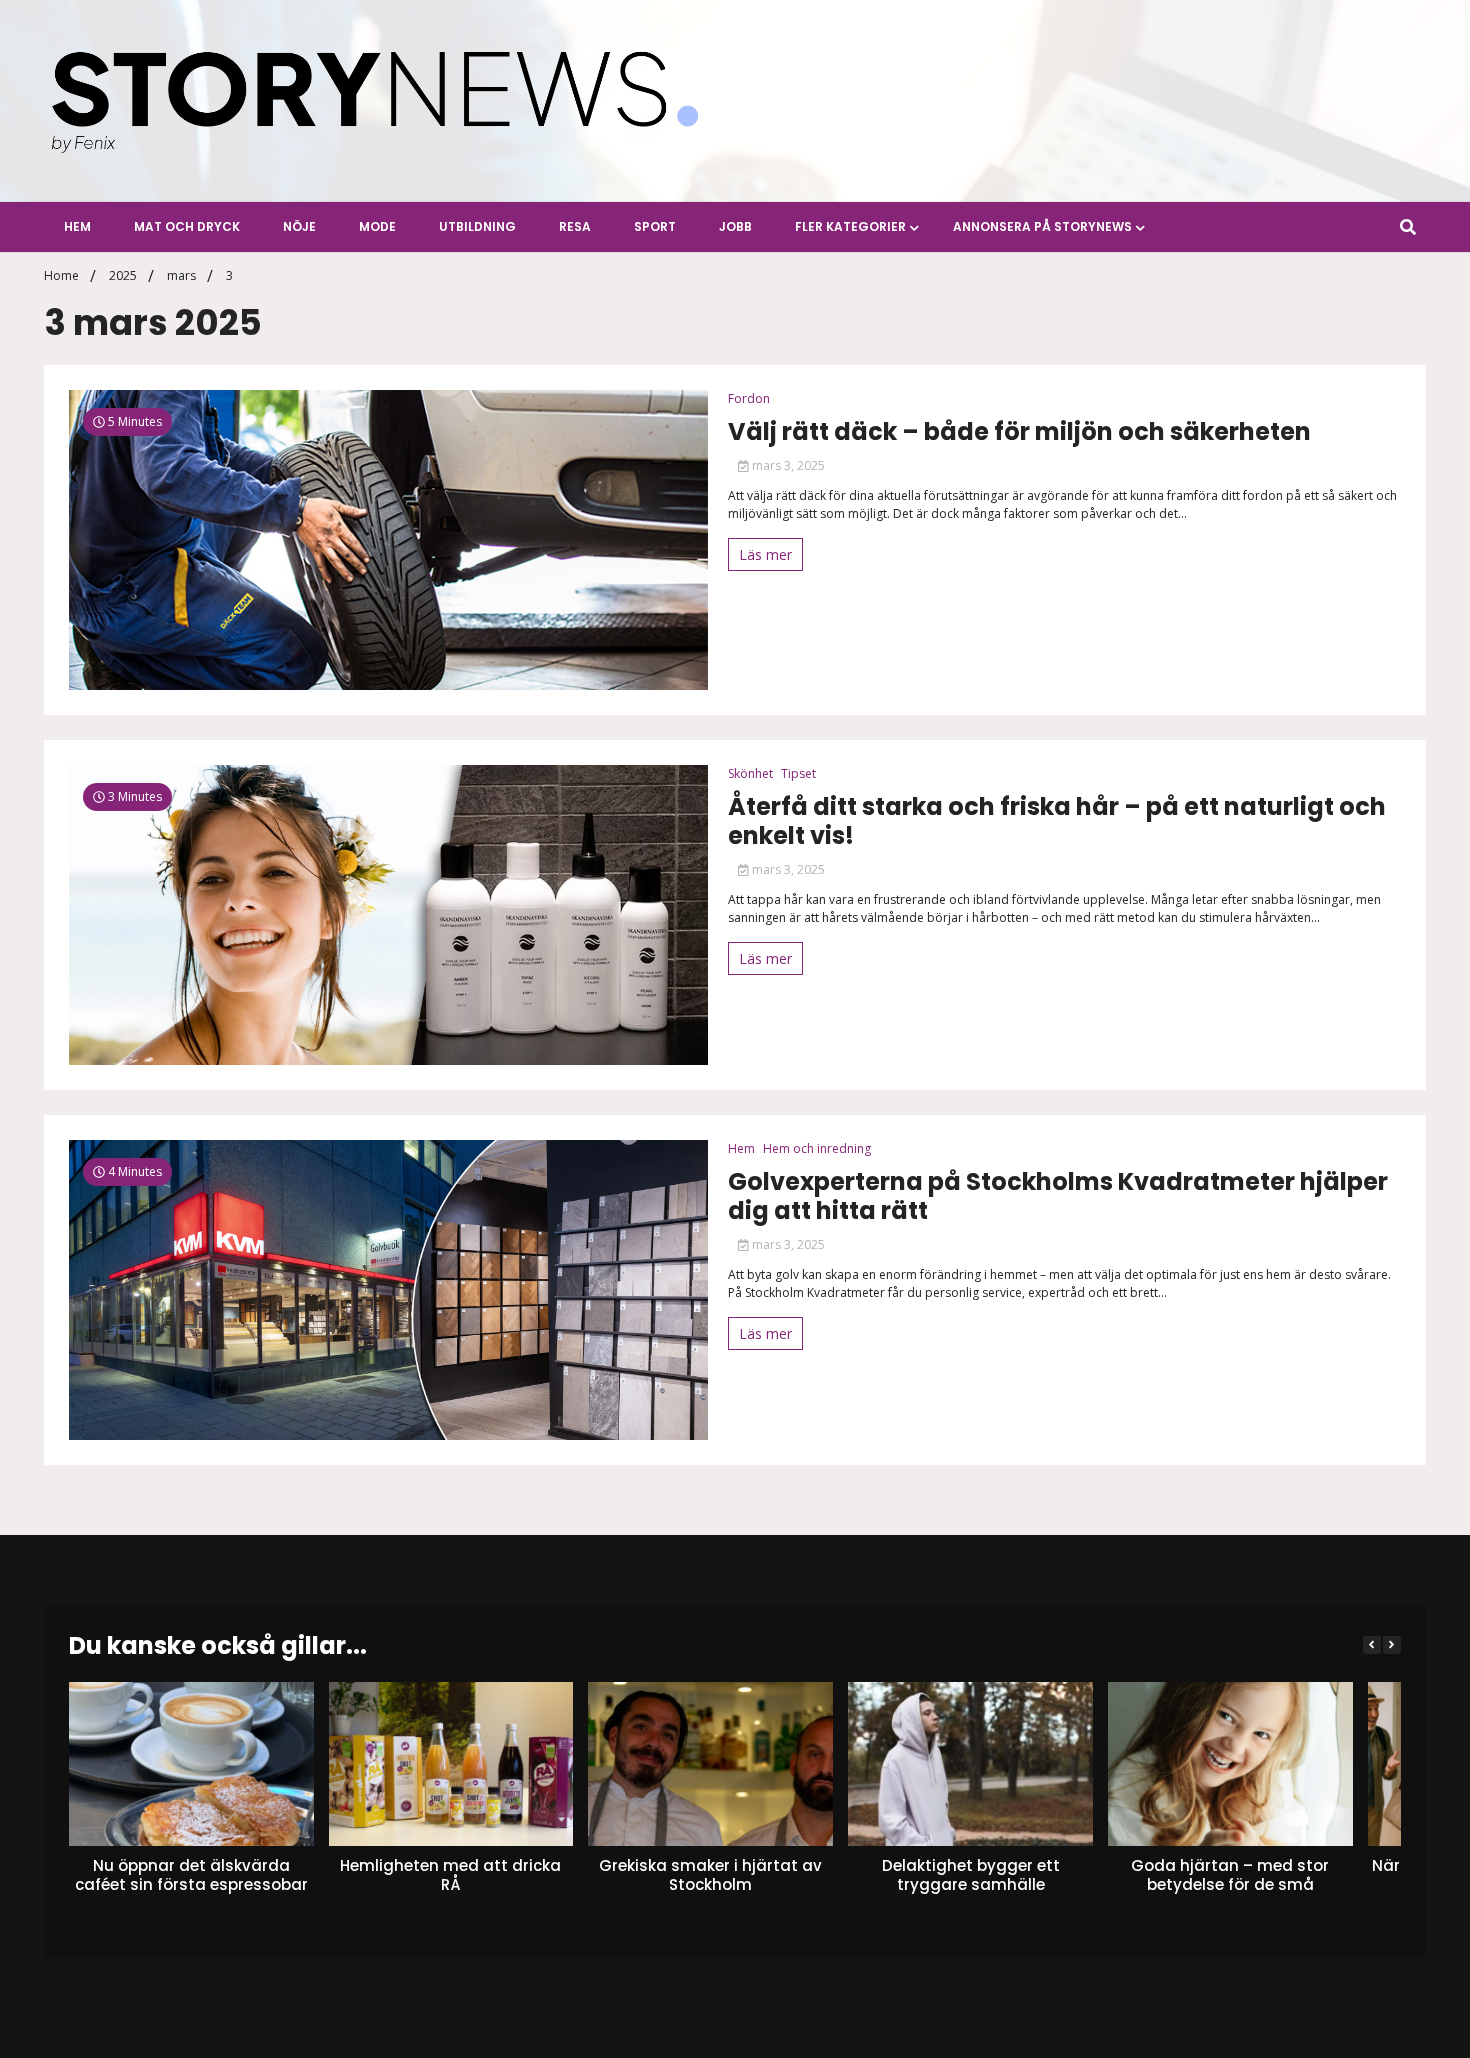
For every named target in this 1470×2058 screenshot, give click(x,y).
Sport (655, 226)
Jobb (735, 226)
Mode (377, 226)
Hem (77, 226)
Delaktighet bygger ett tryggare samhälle (971, 1874)
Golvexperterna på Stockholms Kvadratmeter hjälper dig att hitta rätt (1058, 1197)
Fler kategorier (850, 226)
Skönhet (750, 773)
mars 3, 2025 (787, 465)
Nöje (299, 226)
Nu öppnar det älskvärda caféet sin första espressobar (191, 1874)
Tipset (798, 773)
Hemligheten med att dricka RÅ (451, 1874)
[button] (1392, 1645)
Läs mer (765, 554)
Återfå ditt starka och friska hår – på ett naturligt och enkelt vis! (1057, 822)
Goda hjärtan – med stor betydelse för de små (1230, 1874)
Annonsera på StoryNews (1042, 226)
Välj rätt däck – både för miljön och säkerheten (1019, 432)
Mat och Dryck (187, 226)
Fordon (749, 398)
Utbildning (477, 226)
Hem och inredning (817, 1148)
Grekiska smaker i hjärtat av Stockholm (710, 1874)
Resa (575, 226)
